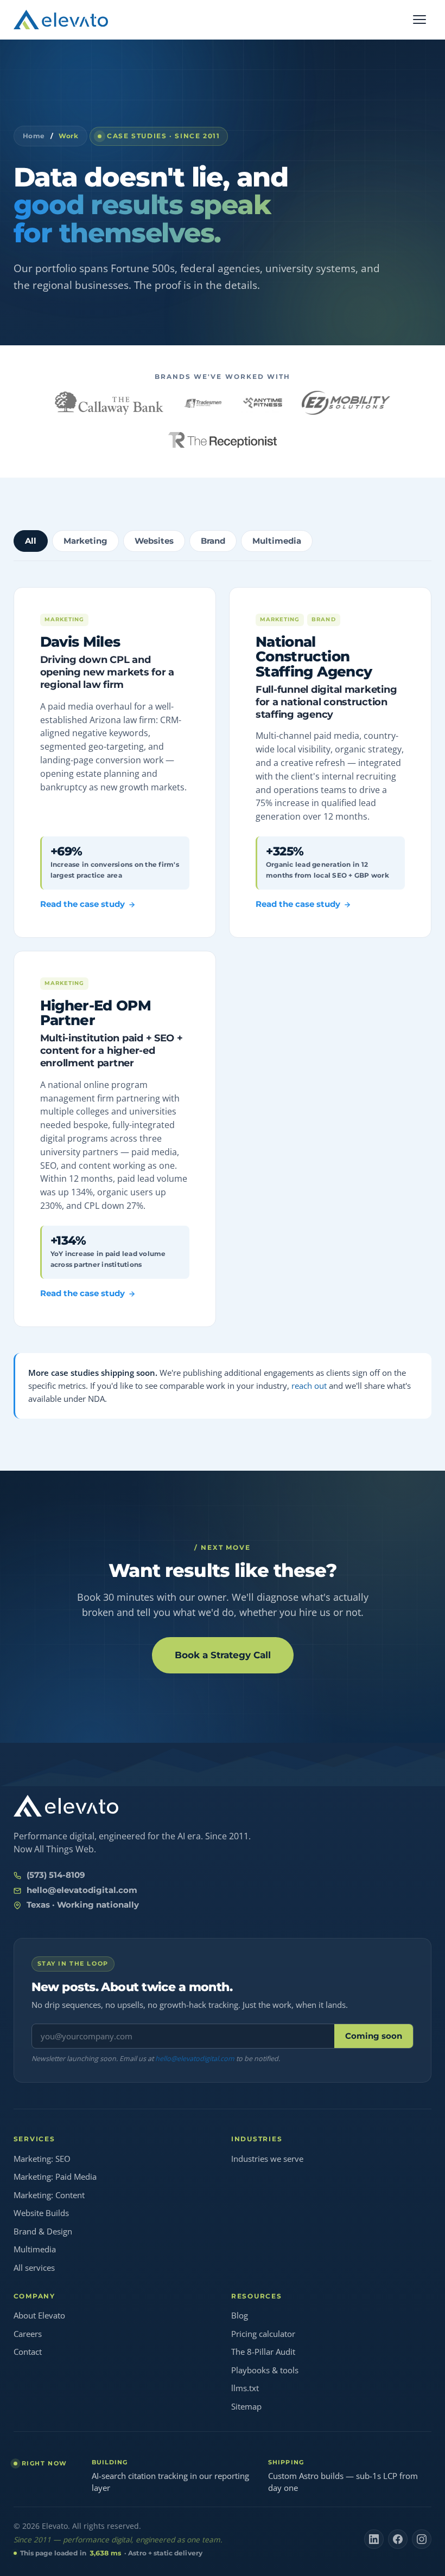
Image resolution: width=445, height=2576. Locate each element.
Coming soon (374, 2036)
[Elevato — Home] (66, 1806)
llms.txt (245, 2388)
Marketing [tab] (85, 541)
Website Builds (41, 2213)
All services (34, 2268)
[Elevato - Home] (61, 20)
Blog (240, 2315)
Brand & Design (43, 2231)
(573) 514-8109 (56, 1875)
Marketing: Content (49, 2195)
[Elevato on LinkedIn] (374, 2539)
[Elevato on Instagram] (422, 2539)
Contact (28, 2352)
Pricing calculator (263, 2334)
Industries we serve (267, 2159)
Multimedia (35, 2249)
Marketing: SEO (42, 2159)
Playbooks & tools (265, 2370)
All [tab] (31, 541)
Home (34, 136)
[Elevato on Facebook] (398, 2539)
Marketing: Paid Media (55, 2176)
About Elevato (39, 2315)
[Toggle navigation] (419, 20)
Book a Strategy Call (223, 1655)
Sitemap (246, 2406)
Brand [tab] (213, 541)
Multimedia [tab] (277, 541)
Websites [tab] (154, 541)
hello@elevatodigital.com (82, 1890)
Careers (28, 2334)
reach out (309, 1386)
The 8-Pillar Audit (263, 2352)
